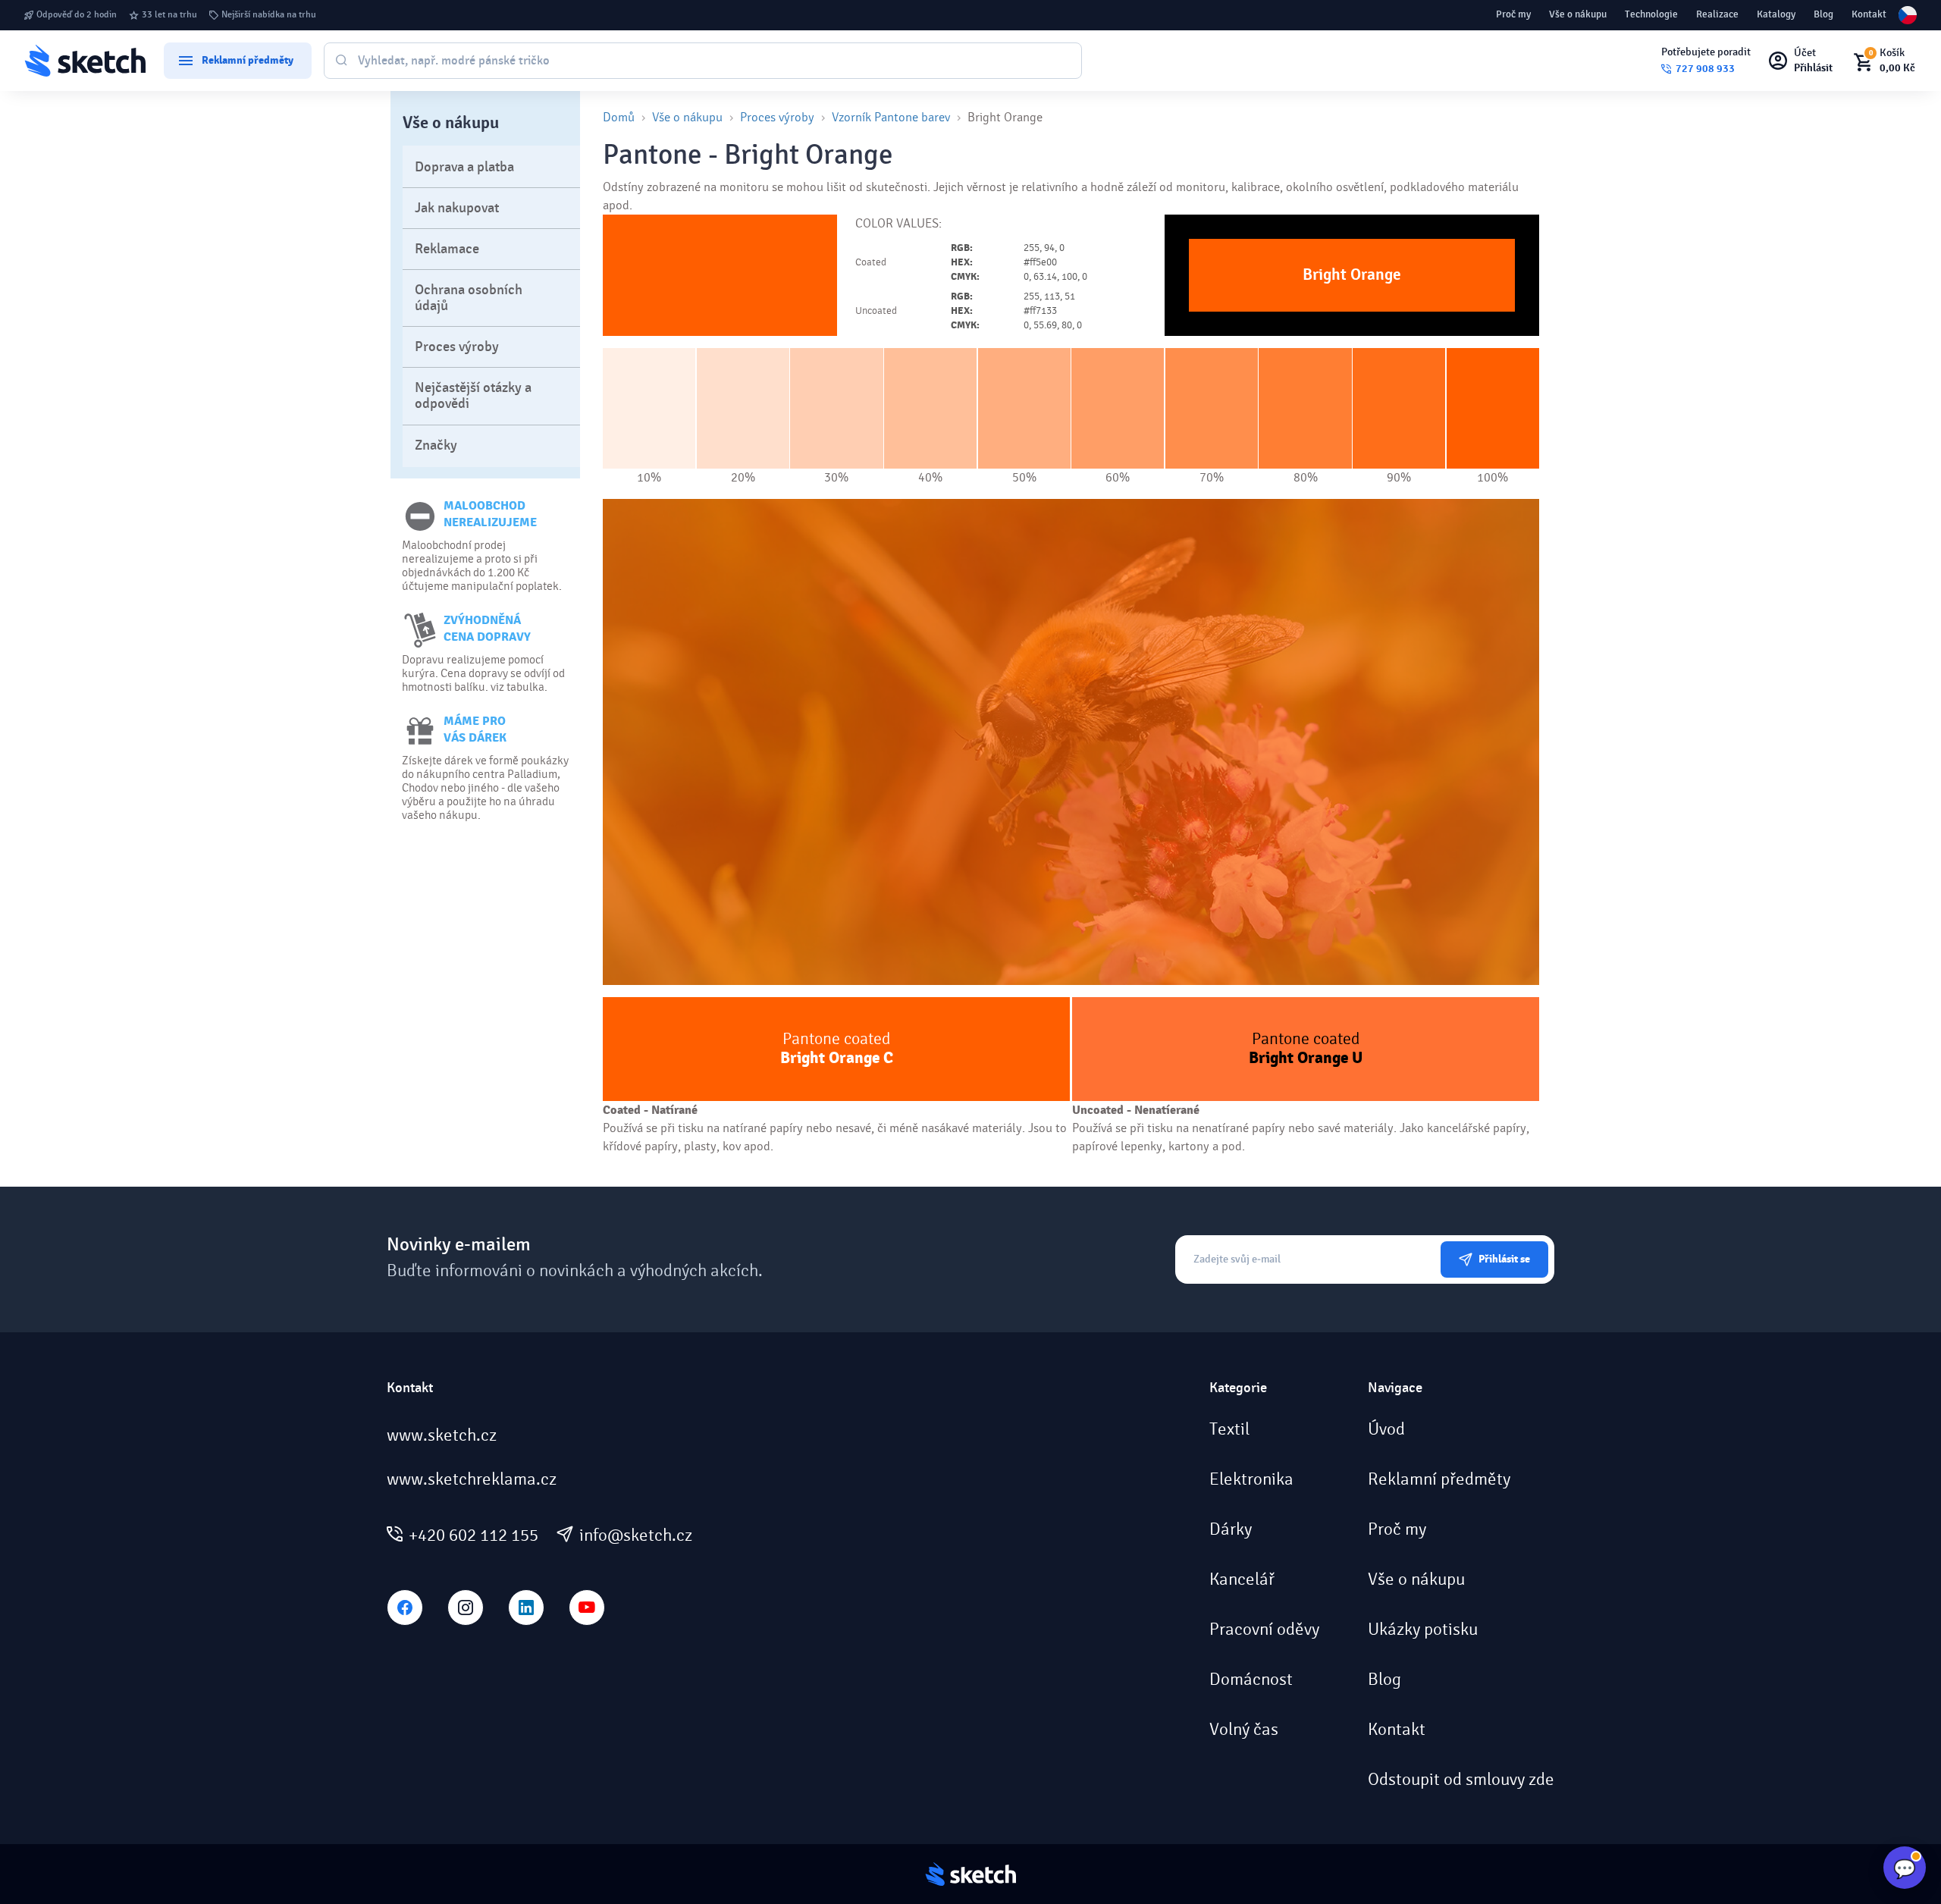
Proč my (1513, 14)
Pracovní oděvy (1264, 1630)
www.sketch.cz (442, 1435)
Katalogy (1776, 14)
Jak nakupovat (457, 208)
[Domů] (85, 60)
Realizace (1717, 14)
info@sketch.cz (636, 1535)
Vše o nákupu (1578, 14)
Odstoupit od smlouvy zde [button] (1461, 1780)
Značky (436, 445)
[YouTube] (587, 1608)
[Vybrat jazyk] (1908, 15)
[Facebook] (405, 1608)
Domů (619, 117)
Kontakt (1869, 14)
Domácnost (1251, 1680)
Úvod (1386, 1429)
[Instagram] (466, 1608)
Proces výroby (457, 347)
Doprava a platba (464, 167)
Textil (1229, 1429)
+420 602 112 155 (473, 1535)
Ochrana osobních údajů (469, 298)
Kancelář (1242, 1579)
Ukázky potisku (1423, 1630)
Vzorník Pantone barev (891, 117)
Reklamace (447, 249)
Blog (1823, 14)
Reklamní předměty (1439, 1479)
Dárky (1231, 1529)
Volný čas (1244, 1730)
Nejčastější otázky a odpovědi (473, 396)
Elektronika (1251, 1479)
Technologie (1651, 14)
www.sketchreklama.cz (472, 1479)
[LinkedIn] (526, 1608)
